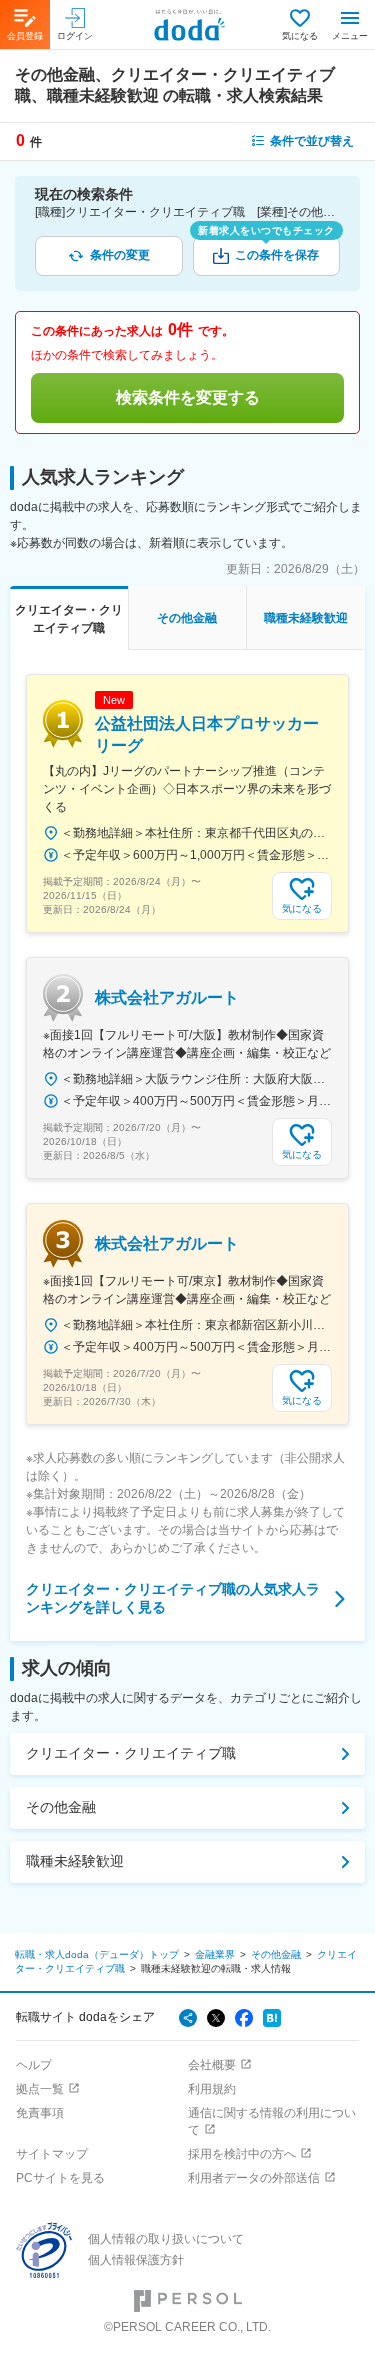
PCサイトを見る (60, 2178)
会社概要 (212, 2065)
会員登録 (25, 36)
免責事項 (40, 2113)
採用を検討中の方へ (242, 2154)
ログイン (75, 36)
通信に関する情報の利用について (272, 2121)
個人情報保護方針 (136, 2260)
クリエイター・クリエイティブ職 (131, 1753)
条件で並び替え (312, 141)
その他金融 (61, 1807)
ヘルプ (34, 2065)
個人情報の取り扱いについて (166, 2239)
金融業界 (215, 1954)
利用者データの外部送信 (254, 2178)
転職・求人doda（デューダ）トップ (97, 1954)
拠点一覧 (40, 2089)
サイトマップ (52, 2154)
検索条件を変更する (188, 397)
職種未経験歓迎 (75, 1861)
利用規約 (212, 2089)
